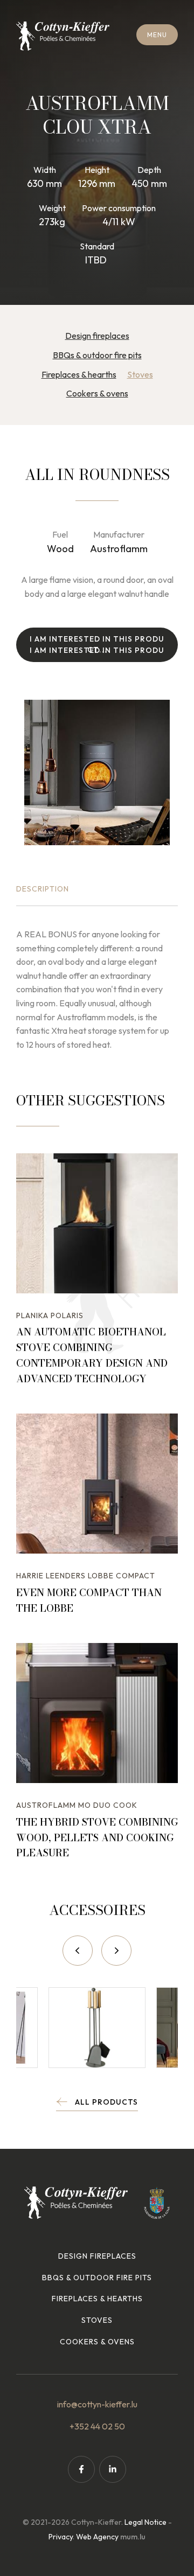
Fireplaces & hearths (79, 374)
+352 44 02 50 (97, 2426)
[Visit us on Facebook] (81, 2469)
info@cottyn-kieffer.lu (97, 2404)
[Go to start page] (63, 36)
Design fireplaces (97, 336)
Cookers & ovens (97, 393)
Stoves (140, 374)
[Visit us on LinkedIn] (113, 2469)
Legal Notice (145, 2522)
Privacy (61, 2537)
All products (106, 2102)
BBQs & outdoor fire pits (97, 355)
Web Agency (97, 2537)
